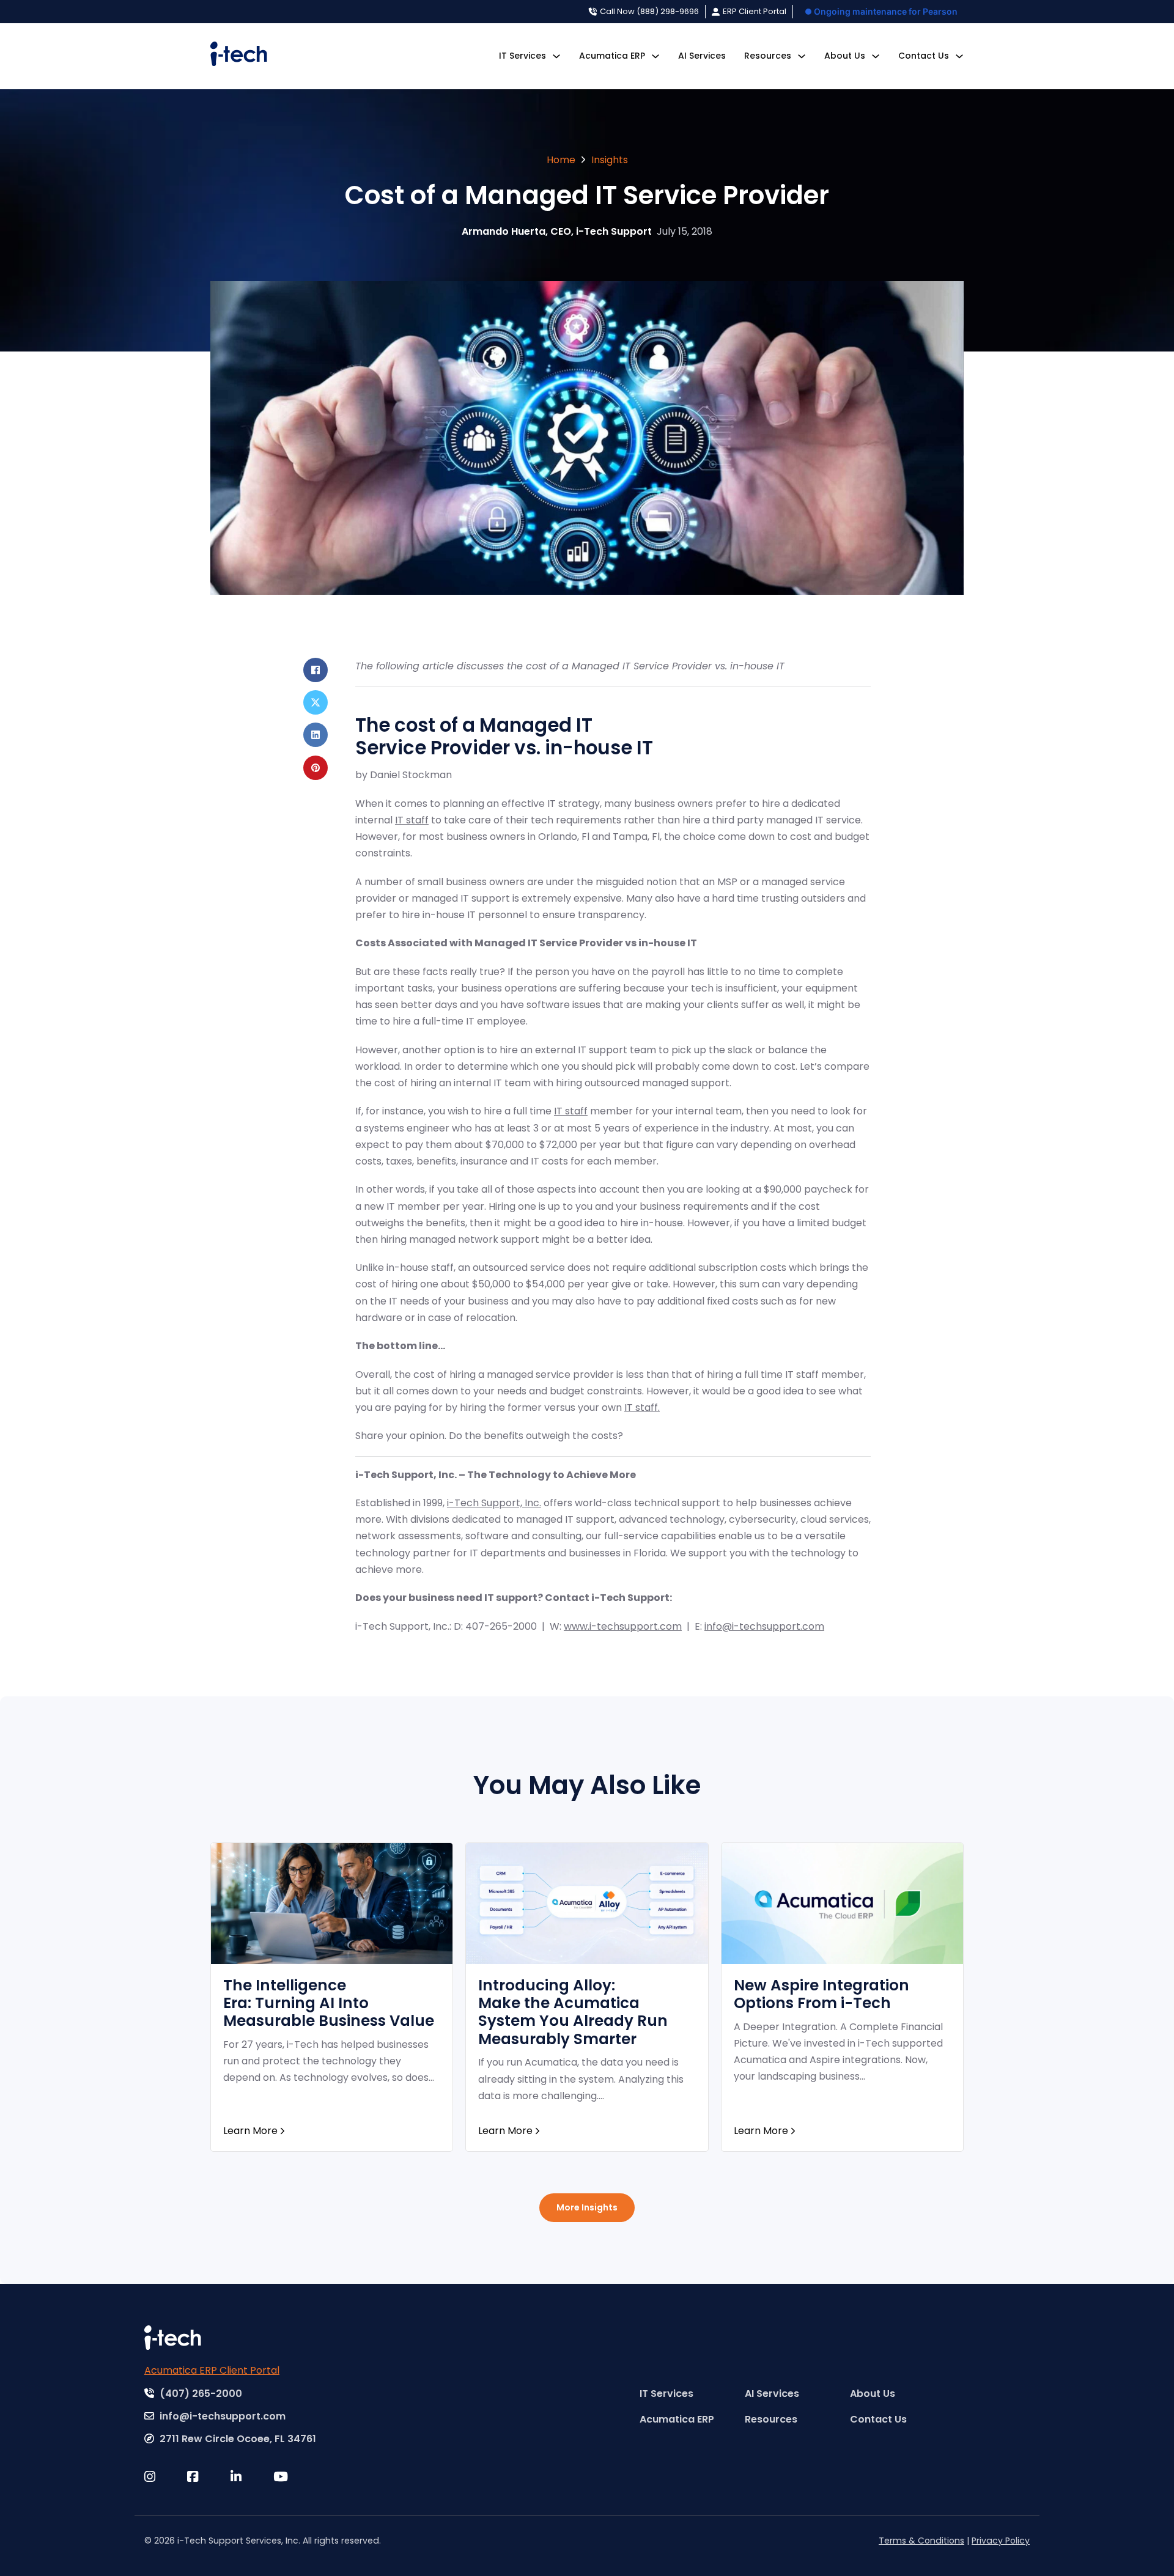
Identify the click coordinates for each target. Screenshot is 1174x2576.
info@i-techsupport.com (764, 1626)
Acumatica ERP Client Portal (212, 2370)
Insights (610, 160)
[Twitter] (166, 2477)
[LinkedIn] (316, 735)
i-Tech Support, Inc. (494, 1503)
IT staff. (642, 1408)
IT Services (522, 56)
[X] (316, 702)
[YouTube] (295, 2477)
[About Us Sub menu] (876, 56)
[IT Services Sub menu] (556, 56)
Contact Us (924, 56)
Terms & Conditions (921, 2541)
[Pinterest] (316, 768)
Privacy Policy (1001, 2541)
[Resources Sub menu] (802, 56)
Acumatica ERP (612, 56)
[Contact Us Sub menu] (959, 56)
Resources (768, 56)
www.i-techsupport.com (623, 1626)
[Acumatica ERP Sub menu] (655, 56)
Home (561, 160)
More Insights (587, 2207)
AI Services (702, 56)
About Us (845, 56)
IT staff (412, 820)
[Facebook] (316, 670)
